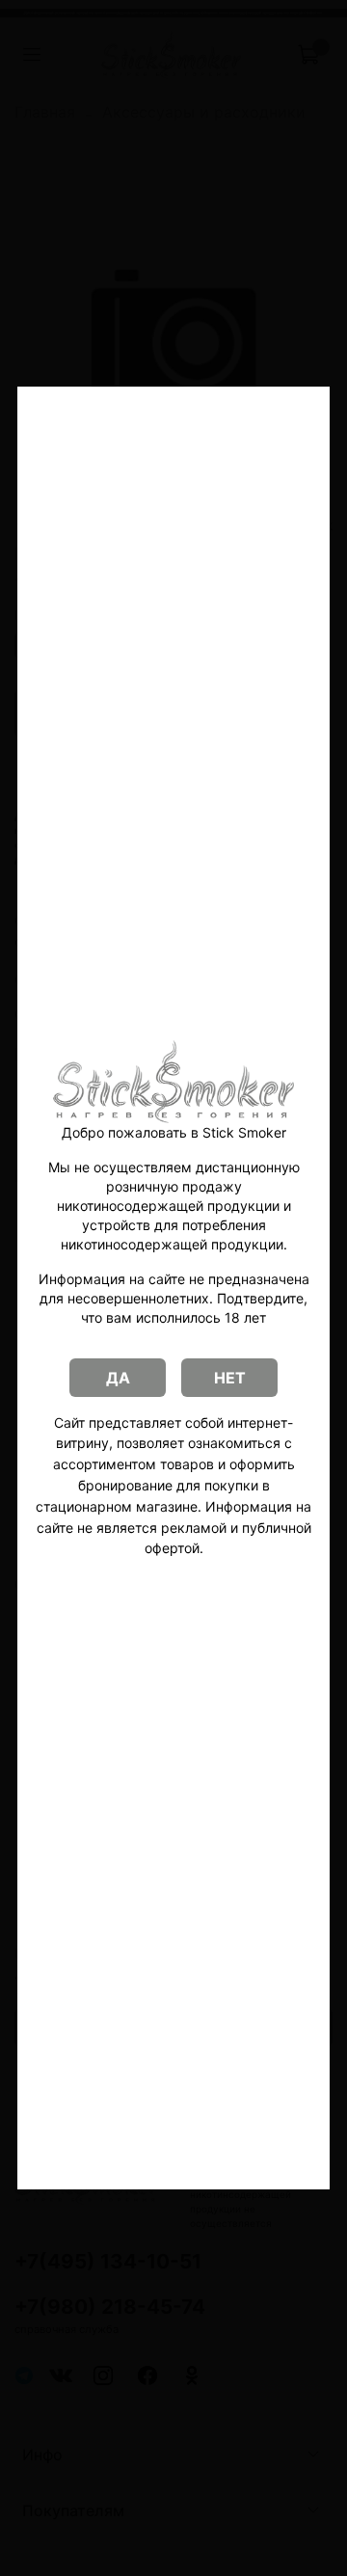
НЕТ (230, 1378)
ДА (118, 1378)
